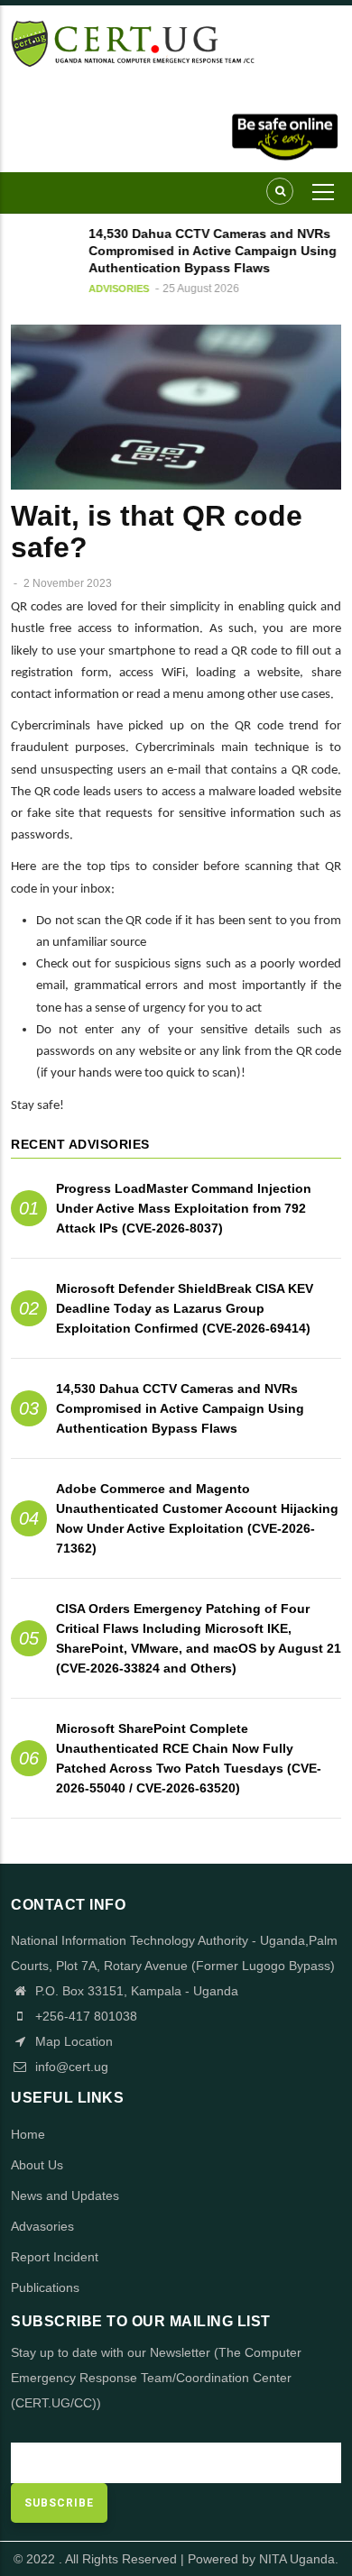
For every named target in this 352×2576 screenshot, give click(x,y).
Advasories (42, 2226)
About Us (37, 2165)
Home (28, 2134)
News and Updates (65, 2196)
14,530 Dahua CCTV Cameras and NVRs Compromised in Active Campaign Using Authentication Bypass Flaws (180, 1408)
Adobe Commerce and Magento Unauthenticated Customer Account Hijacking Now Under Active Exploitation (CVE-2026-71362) (197, 1518)
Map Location (72, 2041)
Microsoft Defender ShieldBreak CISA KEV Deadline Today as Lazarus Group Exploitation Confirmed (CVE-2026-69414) (185, 1308)
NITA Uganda (297, 2559)
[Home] (176, 42)
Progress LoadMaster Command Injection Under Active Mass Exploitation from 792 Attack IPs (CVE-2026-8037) (184, 1208)
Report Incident (55, 2257)
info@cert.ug (72, 2067)
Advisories (114, 289)
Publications (45, 2287)
